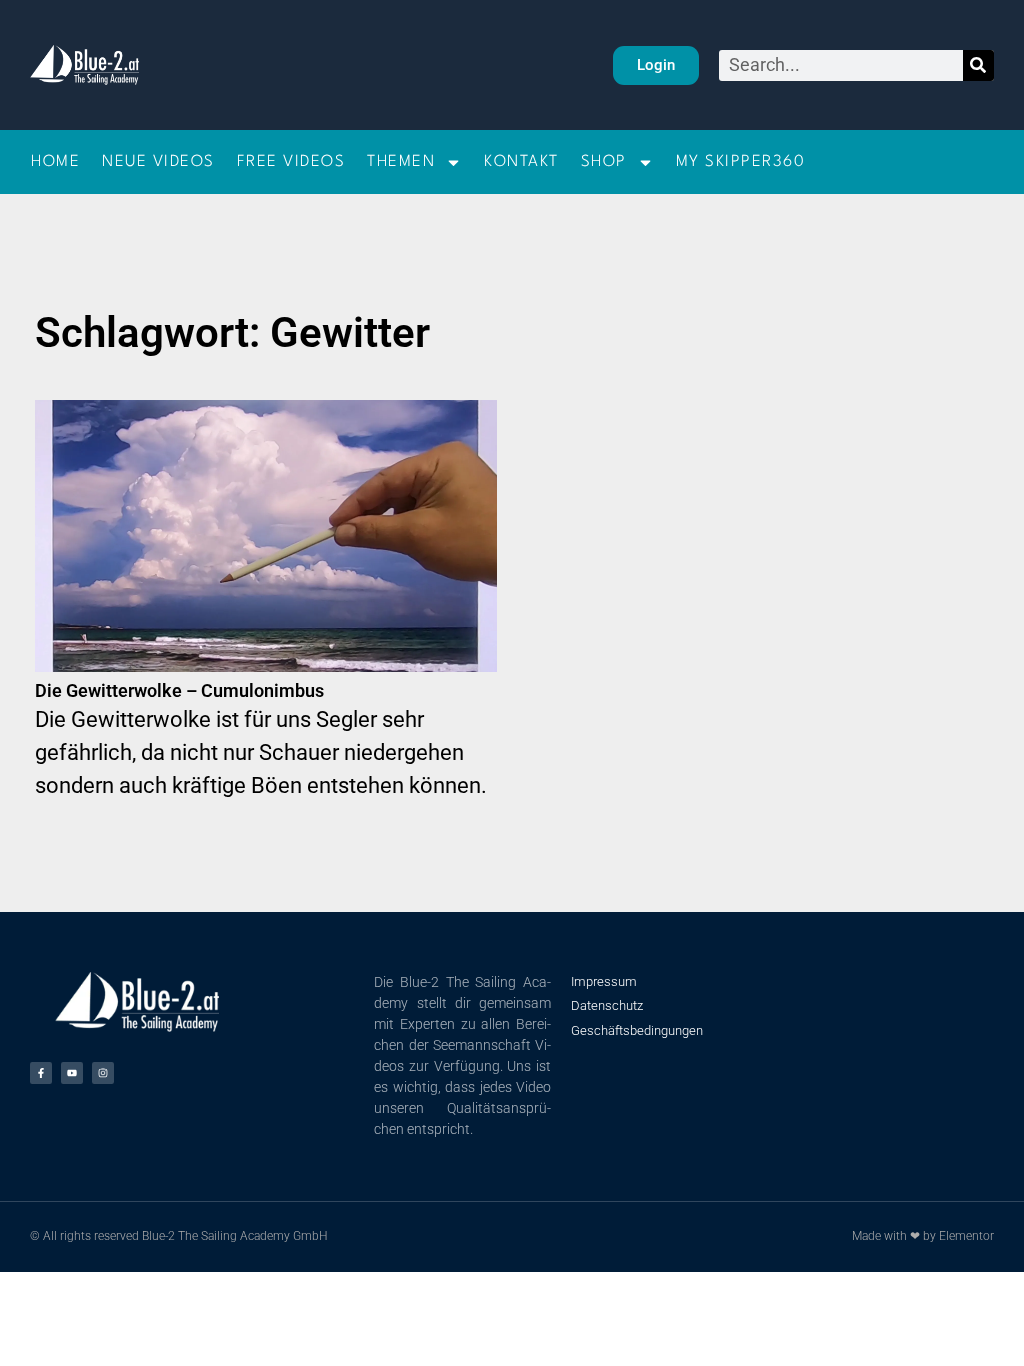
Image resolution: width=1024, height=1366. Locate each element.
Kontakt (521, 162)
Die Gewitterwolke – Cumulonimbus (179, 690)
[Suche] (978, 65)
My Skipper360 (741, 162)
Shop (604, 162)
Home (55, 162)
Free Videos (291, 162)
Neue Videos (158, 162)
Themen (401, 162)
